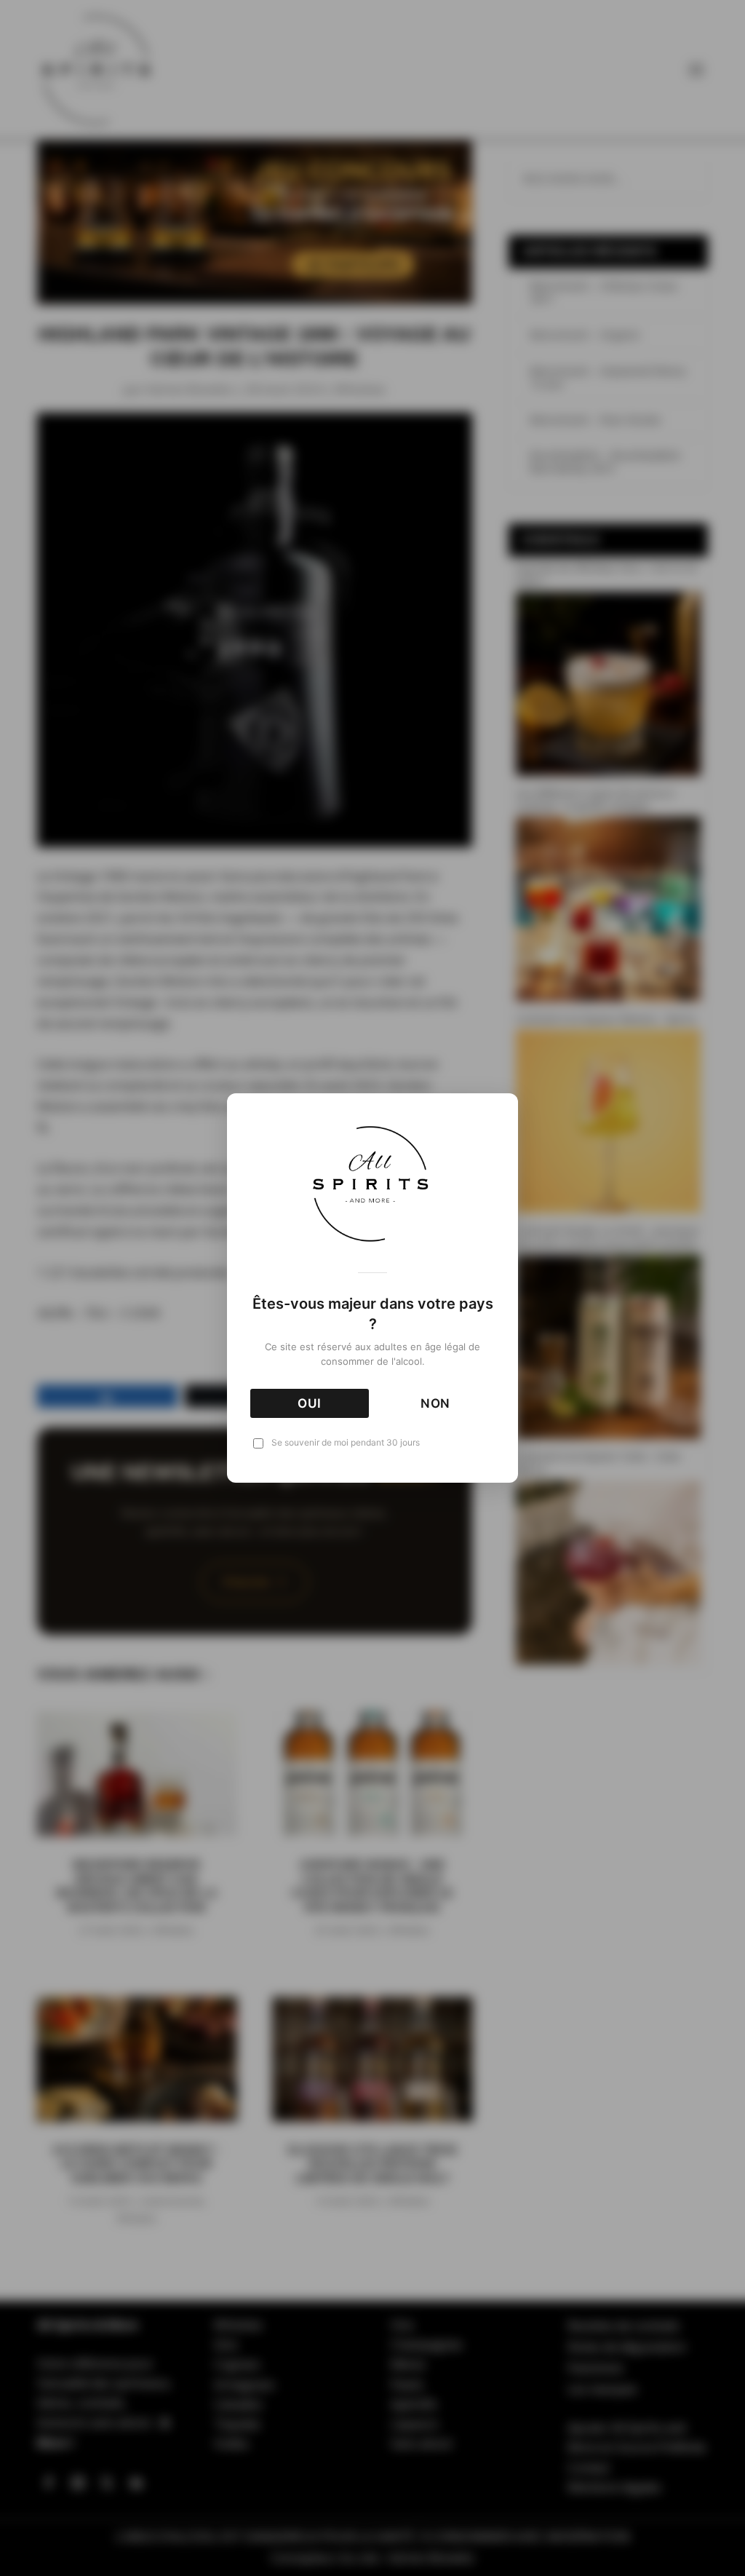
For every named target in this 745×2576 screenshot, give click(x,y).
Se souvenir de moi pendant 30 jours (346, 1442)
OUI (310, 1403)
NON (436, 1403)
